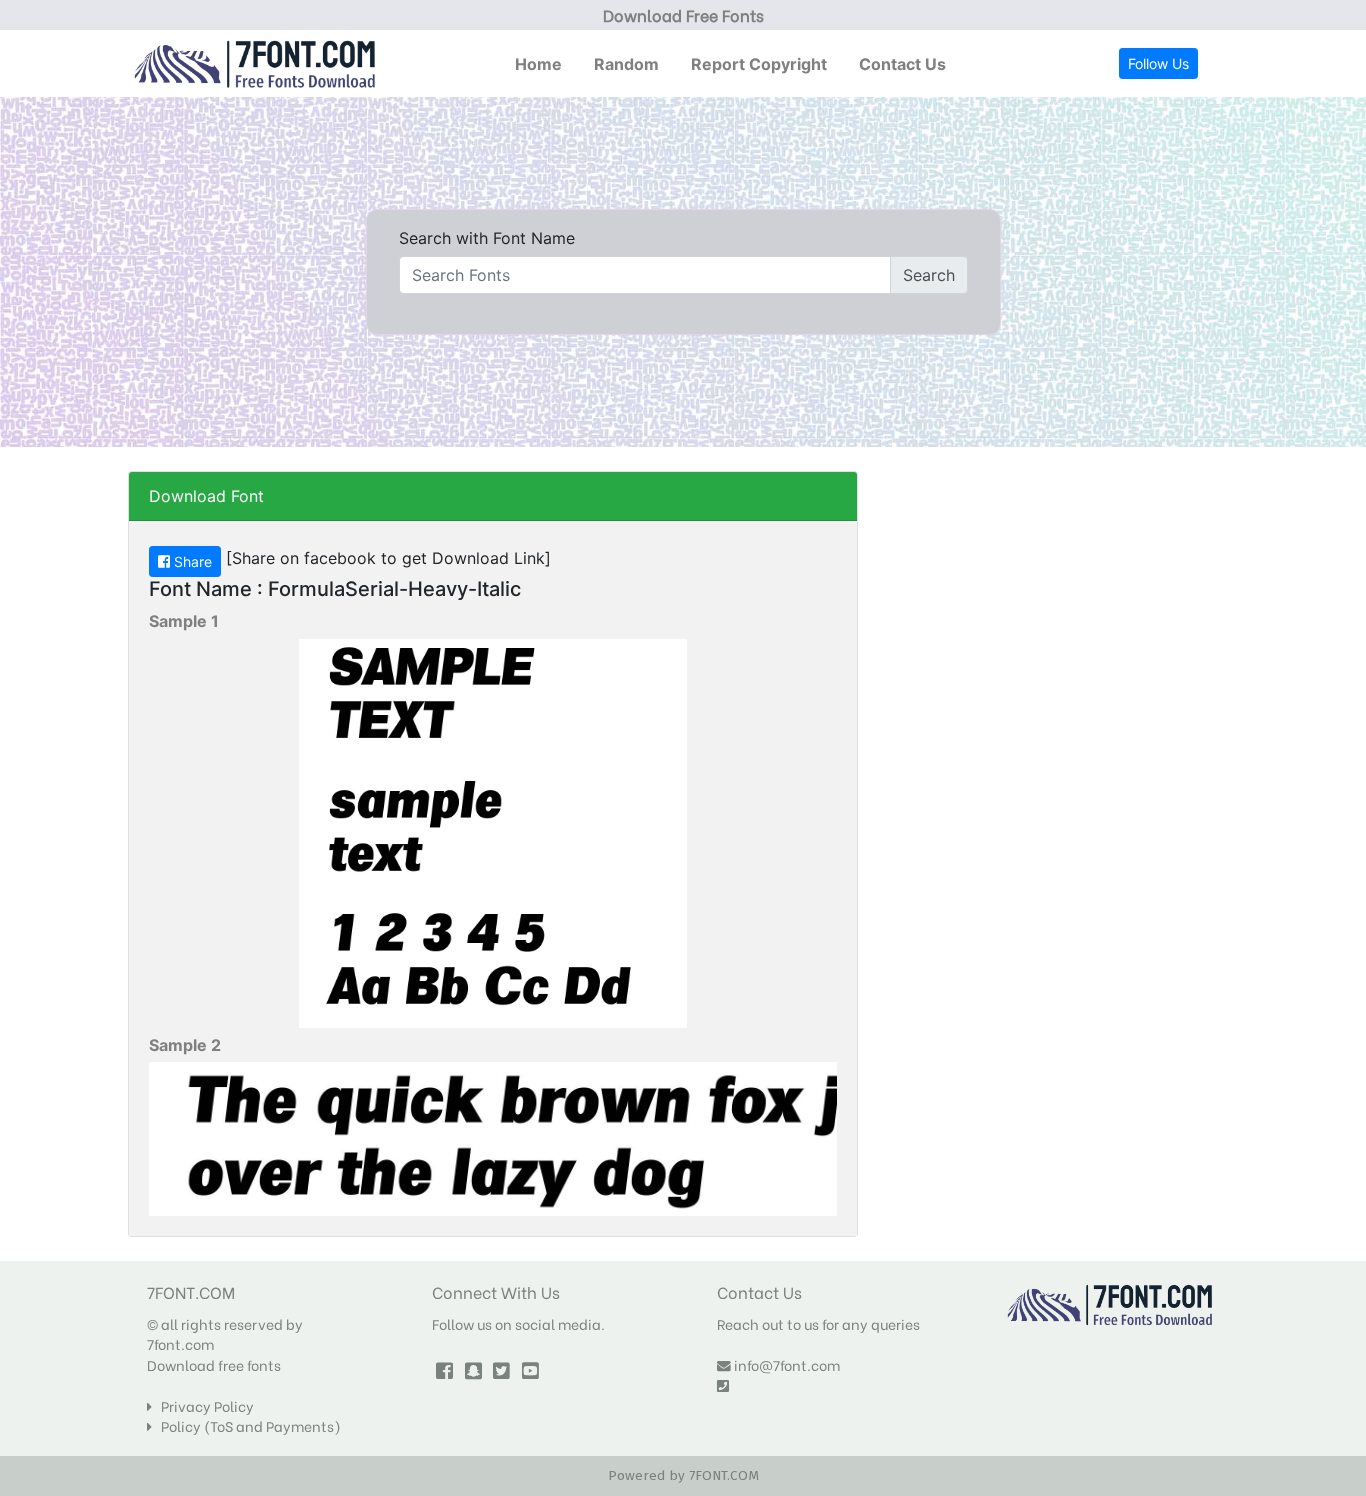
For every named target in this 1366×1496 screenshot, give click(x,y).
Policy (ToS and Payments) (246, 1426)
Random (626, 64)
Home (538, 64)
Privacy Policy (203, 1406)
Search (929, 275)
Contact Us (902, 64)
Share (191, 561)
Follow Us (1158, 63)
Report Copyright (759, 64)
